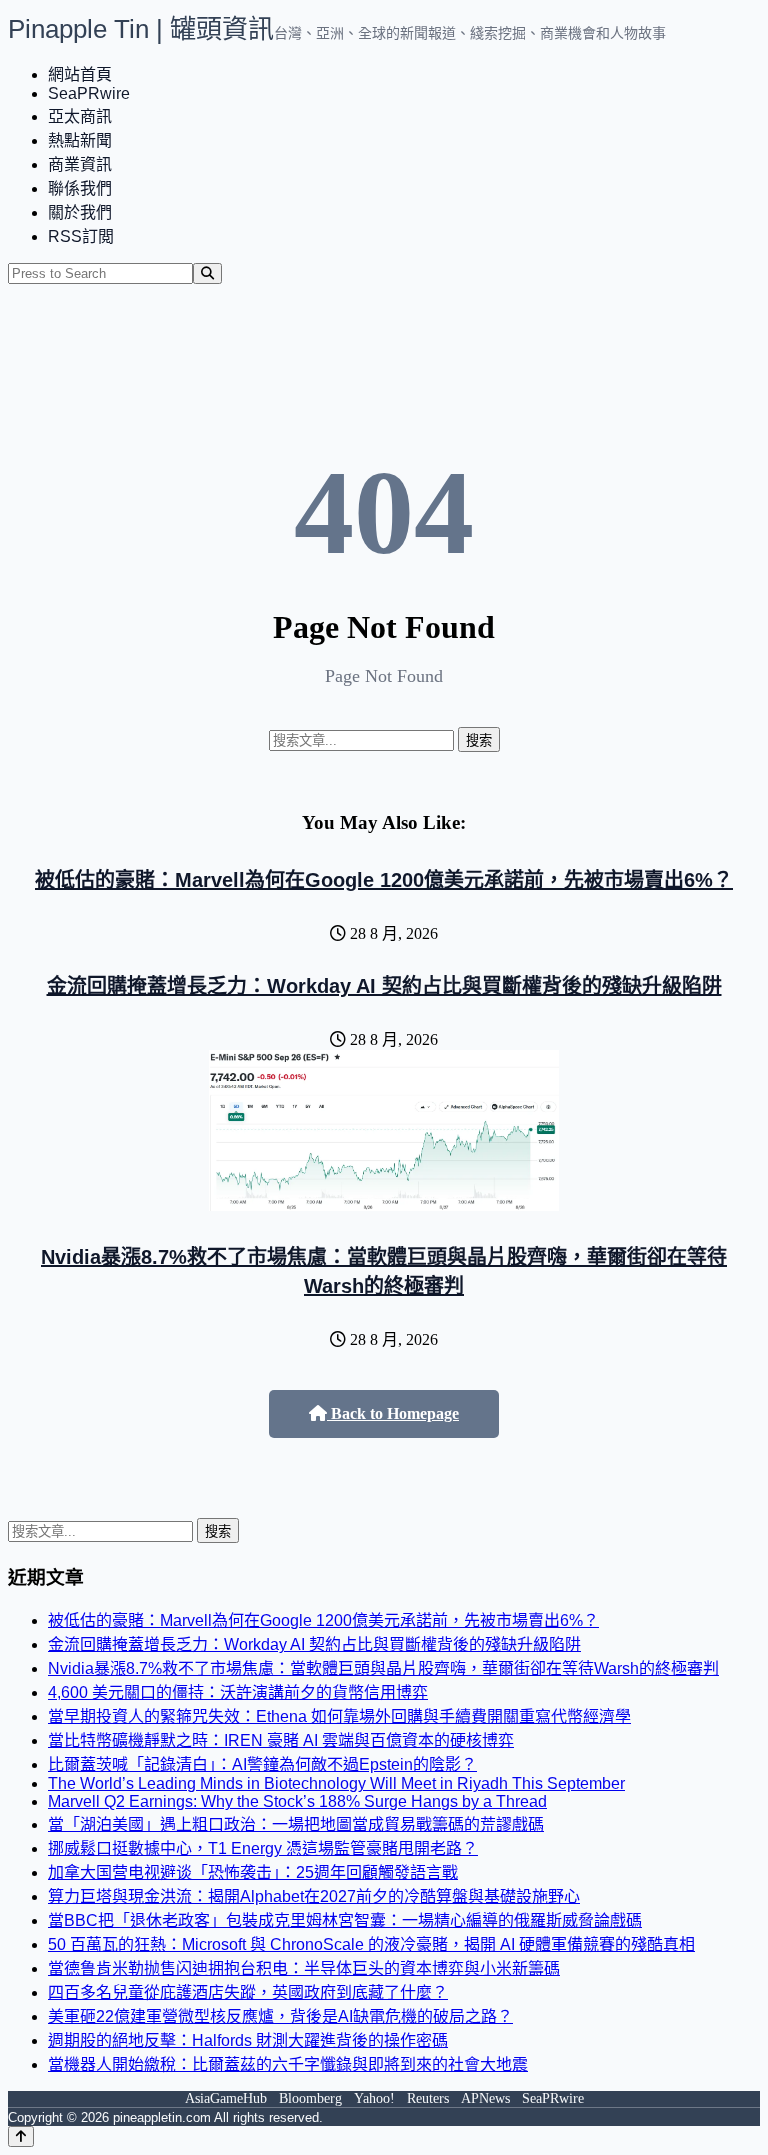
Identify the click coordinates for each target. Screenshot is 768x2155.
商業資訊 (80, 164)
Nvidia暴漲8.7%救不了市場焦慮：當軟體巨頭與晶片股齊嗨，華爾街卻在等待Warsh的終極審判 (383, 1668)
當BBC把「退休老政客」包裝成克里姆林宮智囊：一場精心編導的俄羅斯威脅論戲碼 (345, 1920)
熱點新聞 (80, 140)
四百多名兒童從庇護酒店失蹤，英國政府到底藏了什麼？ (248, 1992)
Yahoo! (374, 2098)
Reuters (428, 2098)
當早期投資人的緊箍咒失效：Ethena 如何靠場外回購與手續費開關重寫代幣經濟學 (339, 1716)
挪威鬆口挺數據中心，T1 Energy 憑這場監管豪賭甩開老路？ (263, 1848)
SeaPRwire (89, 93)
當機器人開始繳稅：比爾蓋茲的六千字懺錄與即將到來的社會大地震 (288, 2064)
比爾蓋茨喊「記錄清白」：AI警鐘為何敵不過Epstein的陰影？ (262, 1764)
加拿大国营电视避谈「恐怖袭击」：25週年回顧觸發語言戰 (253, 1872)
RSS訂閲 (81, 236)
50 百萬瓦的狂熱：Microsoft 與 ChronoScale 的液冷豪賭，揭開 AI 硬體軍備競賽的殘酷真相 (371, 1944)
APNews (485, 2098)
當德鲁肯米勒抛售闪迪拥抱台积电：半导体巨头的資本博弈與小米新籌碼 (304, 1968)
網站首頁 (80, 74)
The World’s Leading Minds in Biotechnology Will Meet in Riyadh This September (336, 1783)
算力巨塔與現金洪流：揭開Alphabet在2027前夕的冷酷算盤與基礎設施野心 (314, 1896)
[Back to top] (21, 2136)
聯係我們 (80, 188)
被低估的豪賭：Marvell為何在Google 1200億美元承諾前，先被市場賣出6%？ (384, 880)
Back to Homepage (393, 1413)
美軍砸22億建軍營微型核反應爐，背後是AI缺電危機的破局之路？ (280, 2016)
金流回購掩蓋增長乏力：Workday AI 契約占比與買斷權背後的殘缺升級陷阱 (384, 986)
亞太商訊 (80, 116)
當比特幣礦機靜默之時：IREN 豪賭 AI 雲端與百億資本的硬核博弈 (281, 1740)
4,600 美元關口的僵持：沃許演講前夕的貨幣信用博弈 (238, 1692)
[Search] (207, 273)
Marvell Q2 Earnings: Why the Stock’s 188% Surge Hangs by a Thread (297, 1801)
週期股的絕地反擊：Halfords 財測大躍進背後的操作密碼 (248, 2040)
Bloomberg (310, 2098)
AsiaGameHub (226, 2098)
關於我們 (80, 212)
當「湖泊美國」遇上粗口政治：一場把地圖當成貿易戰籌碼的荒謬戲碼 (296, 1824)
